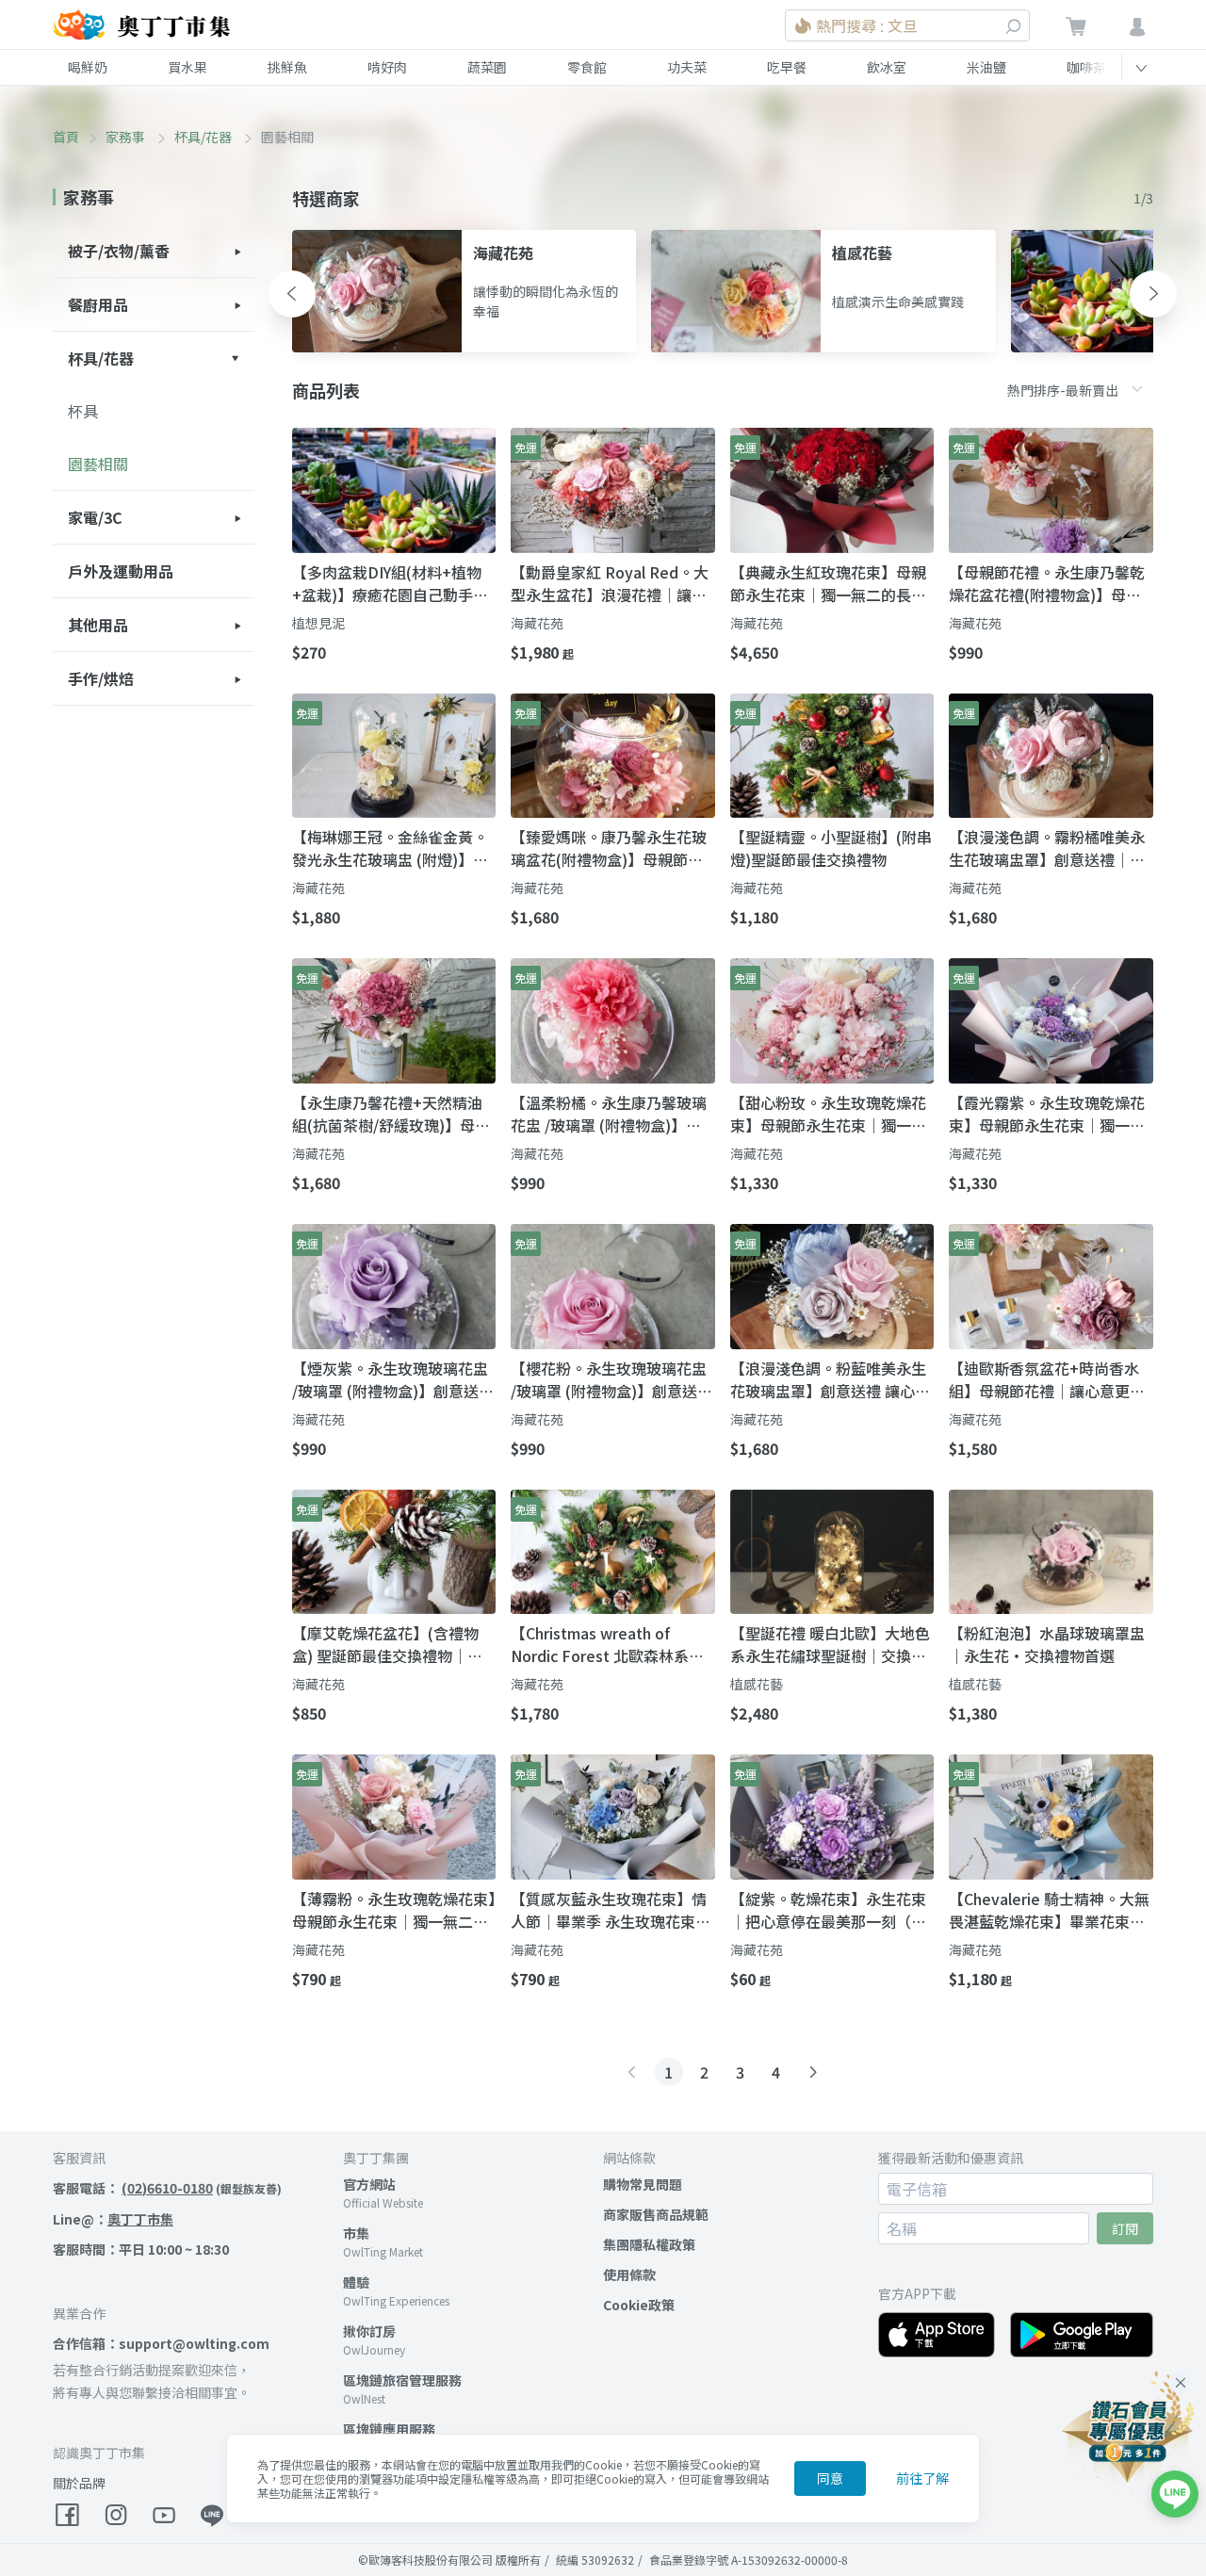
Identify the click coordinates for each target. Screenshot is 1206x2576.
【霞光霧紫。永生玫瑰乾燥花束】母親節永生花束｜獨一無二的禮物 (1047, 1114)
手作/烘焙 (101, 678)
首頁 (66, 137)
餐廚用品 (98, 304)
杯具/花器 (204, 137)
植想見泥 (318, 623)
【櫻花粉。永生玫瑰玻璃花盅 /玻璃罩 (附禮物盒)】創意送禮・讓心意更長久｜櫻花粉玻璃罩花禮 (609, 1379)
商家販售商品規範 (656, 2214)
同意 (830, 2478)
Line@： (113, 2219)
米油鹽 (986, 67)
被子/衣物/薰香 (119, 251)
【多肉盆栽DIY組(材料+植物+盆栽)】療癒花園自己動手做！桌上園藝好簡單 (387, 583)
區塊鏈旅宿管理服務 (402, 2380)
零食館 (587, 67)
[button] (292, 294)
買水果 (187, 67)
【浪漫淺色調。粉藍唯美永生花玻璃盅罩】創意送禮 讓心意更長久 (830, 1379)
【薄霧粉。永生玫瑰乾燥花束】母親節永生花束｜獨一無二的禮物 (394, 1910)
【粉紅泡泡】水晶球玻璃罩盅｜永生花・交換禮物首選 (1047, 1644)
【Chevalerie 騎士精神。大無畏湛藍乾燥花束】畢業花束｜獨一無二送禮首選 (1049, 1910)
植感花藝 (757, 1684)
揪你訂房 (369, 2331)
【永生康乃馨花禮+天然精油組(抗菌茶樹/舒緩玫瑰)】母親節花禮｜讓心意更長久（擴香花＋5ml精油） (391, 1114)
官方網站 (369, 2184)
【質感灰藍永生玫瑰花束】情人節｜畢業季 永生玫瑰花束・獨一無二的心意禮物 (611, 1910)
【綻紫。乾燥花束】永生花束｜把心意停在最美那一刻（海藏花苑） (828, 1910)
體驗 (356, 2282)
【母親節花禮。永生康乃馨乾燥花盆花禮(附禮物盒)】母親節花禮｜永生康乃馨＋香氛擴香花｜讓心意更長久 (1047, 583)
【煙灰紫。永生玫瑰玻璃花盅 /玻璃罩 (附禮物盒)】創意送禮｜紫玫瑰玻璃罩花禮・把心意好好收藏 (393, 1379)
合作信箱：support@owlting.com (161, 2343)
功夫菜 (687, 67)
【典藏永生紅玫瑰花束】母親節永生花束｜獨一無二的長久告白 (828, 583)
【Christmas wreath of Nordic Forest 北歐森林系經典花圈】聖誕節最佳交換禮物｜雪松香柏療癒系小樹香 (609, 1644)
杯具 (83, 411)
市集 (356, 2233)
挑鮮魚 (287, 67)
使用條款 (629, 2274)
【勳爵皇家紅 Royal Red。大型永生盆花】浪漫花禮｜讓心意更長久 (610, 583)
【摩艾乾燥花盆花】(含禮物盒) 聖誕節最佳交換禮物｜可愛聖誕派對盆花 (387, 1644)
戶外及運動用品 (121, 571)
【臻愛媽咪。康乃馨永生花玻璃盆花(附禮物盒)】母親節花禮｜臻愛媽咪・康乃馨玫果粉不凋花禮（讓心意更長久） (609, 848)
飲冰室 (887, 67)
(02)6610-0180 (167, 2188)
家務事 (127, 137)
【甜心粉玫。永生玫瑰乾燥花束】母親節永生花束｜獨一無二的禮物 (828, 1114)
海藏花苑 (537, 623)
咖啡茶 (1086, 67)
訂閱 (1125, 2228)
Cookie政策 (639, 2305)
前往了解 (922, 2478)
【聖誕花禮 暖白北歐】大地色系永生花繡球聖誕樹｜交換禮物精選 (830, 1644)
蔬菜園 (487, 67)
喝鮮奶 (88, 67)
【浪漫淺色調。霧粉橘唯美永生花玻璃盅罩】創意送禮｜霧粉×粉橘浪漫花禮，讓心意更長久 (1047, 848)
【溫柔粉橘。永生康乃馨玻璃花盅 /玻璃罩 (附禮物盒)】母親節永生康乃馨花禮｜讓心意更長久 (609, 1114)
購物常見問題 (643, 2184)
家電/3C (95, 517)
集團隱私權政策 (649, 2244)
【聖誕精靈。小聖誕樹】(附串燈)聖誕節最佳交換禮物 (831, 848)
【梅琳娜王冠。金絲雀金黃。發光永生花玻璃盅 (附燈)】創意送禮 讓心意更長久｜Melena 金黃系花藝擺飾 (390, 848)
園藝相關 (98, 464)
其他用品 (98, 625)
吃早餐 (787, 67)
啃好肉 (387, 67)
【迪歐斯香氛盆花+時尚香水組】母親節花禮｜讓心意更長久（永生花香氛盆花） (1047, 1379)
